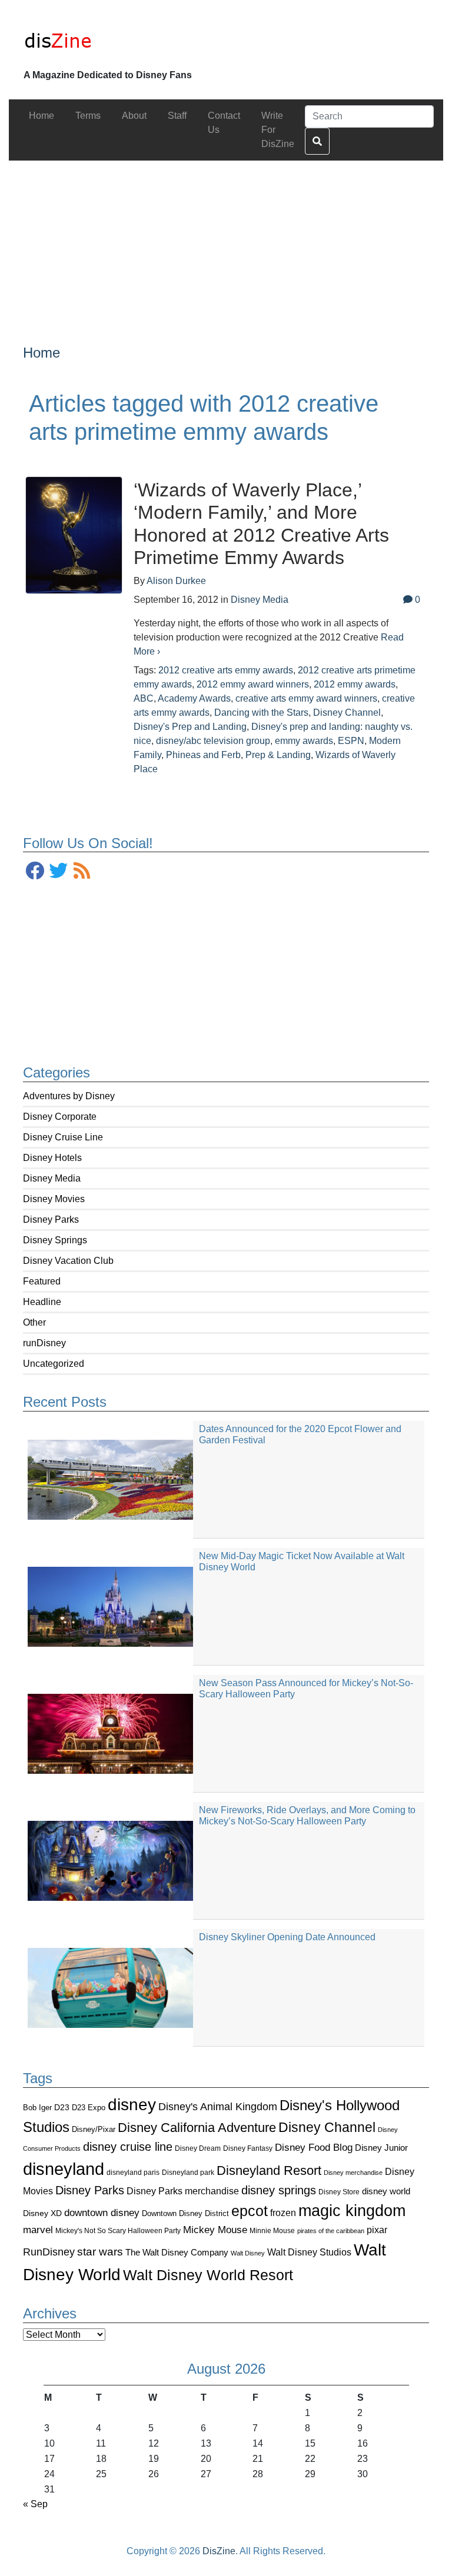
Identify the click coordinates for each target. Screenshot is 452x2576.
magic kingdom (352, 2211)
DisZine (219, 2551)
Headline (42, 1302)
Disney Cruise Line (63, 1137)
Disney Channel (327, 2128)
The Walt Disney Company (177, 2252)
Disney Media (52, 1178)
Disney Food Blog (314, 2148)
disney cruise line (128, 2147)
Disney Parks (51, 1219)
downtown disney (102, 2213)
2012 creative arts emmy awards (226, 670)
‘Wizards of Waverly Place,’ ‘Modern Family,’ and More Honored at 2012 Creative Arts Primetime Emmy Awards (261, 524)
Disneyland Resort (269, 2170)
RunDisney (49, 2252)
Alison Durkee (176, 581)
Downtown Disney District (185, 2213)
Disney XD (42, 2213)
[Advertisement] (226, 243)
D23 (62, 2108)
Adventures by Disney (69, 1096)
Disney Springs (55, 1240)
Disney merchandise (353, 2173)
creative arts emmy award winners (306, 698)
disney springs (279, 2190)
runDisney (44, 1343)
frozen (283, 2213)
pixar (377, 2230)
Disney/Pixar (94, 2129)
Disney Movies (54, 1199)
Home (41, 353)
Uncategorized (54, 1364)
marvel (38, 2230)
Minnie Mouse (272, 2231)
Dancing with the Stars (261, 713)
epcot (250, 2211)
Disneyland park (188, 2173)
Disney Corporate (60, 1117)
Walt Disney (248, 2253)
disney (132, 2105)
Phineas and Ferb (203, 755)
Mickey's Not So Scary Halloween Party (118, 2230)
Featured (42, 1281)
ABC (144, 698)
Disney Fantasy (248, 2148)
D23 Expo (89, 2108)
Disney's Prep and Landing (190, 727)
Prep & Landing (278, 755)
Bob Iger (37, 2108)
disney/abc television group (213, 741)
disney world (386, 2191)
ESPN (351, 741)
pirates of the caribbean (331, 2231)
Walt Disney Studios (309, 2252)
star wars (100, 2252)
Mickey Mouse (215, 2230)
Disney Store (339, 2192)
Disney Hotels (52, 1158)
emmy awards (304, 741)
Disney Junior (381, 2148)
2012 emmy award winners (253, 684)
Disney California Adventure (197, 2128)
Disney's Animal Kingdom (218, 2107)
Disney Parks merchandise (183, 2191)
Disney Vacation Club (68, 1261)
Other (34, 1322)
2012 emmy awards (355, 684)
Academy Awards (194, 698)
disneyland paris (133, 2172)
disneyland (64, 2169)
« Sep (35, 2504)
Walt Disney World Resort (208, 2275)
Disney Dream (198, 2148)
